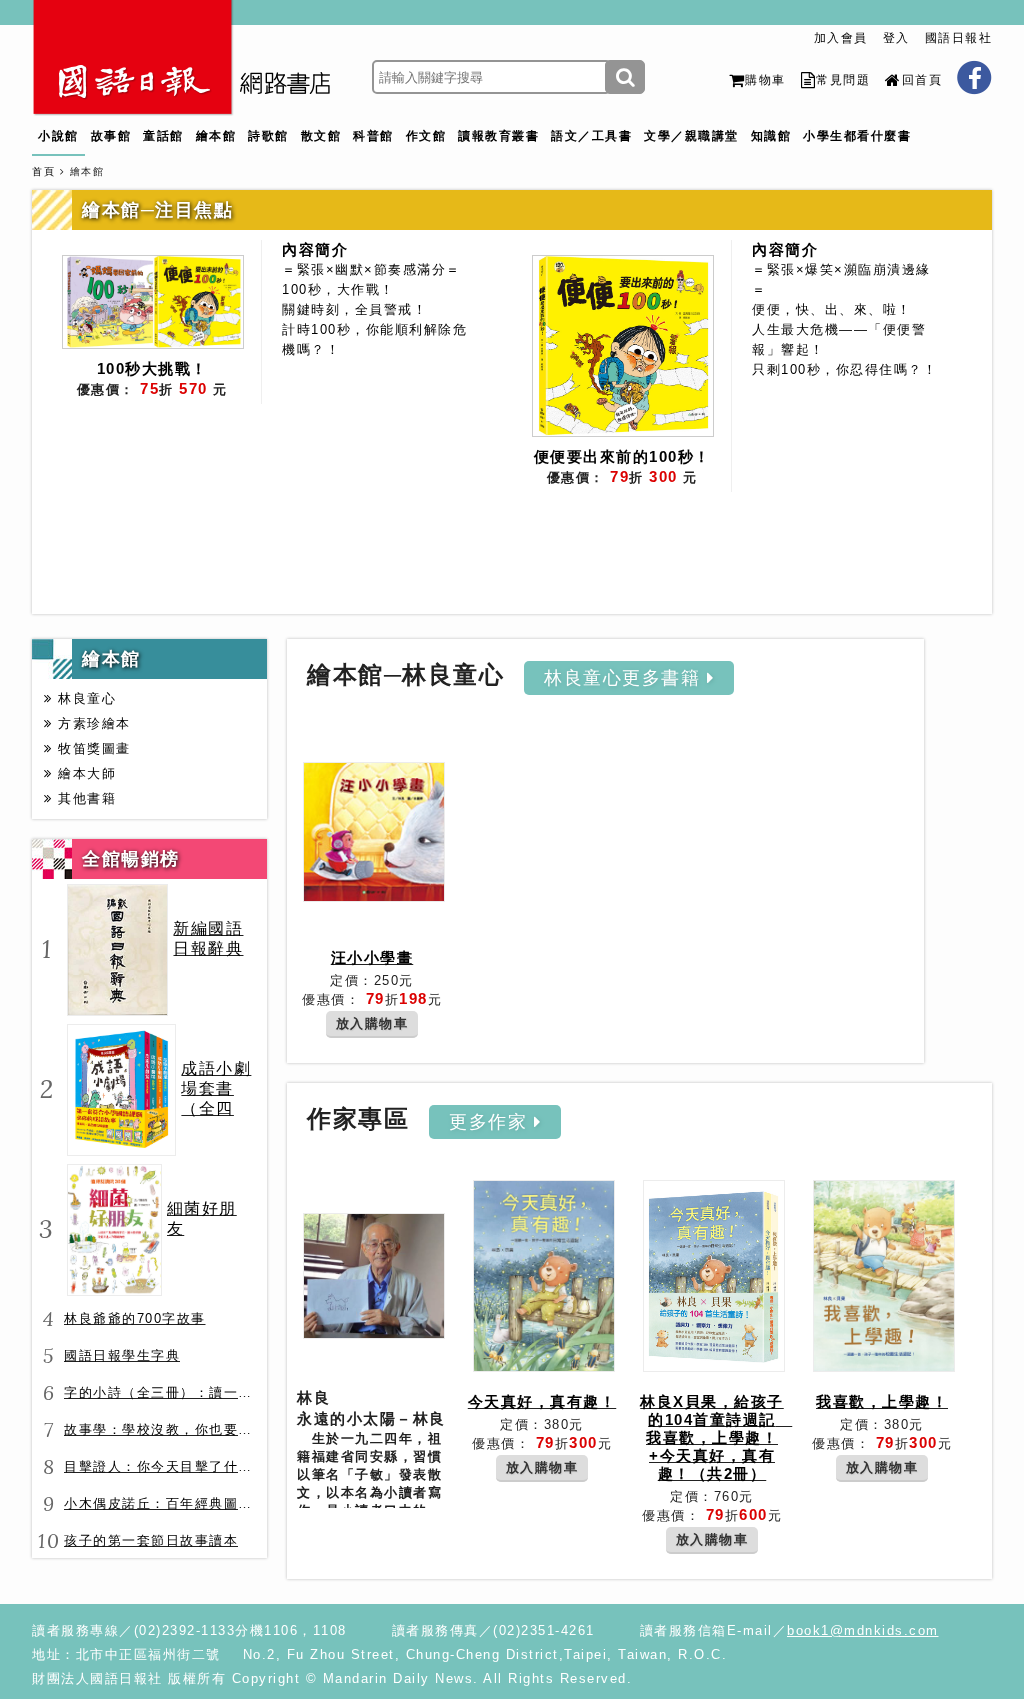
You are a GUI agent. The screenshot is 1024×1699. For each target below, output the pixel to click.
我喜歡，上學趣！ (882, 1401)
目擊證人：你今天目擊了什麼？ (165, 1466)
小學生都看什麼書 (857, 136)
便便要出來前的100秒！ (622, 456)
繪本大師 (84, 773)
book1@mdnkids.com (863, 1630)
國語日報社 (959, 38)
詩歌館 (268, 136)
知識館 (771, 136)
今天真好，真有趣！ (542, 1401)
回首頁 (922, 80)
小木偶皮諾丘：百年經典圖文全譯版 (180, 1503)
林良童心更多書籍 (625, 678)
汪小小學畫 (372, 957)
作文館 (426, 136)
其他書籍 (84, 798)
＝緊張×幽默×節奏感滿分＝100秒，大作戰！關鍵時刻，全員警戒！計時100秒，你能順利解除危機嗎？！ (374, 309)
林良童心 (84, 698)
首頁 (43, 171)
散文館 (321, 136)
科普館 (373, 136)
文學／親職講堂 (691, 136)
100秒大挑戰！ (152, 368)
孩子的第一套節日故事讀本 (151, 1540)
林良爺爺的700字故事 (135, 1318)
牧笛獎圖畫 (92, 748)
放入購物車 (372, 1023)
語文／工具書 (591, 136)
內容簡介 (315, 249)
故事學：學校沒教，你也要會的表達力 (187, 1429)
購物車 (765, 80)
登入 (896, 38)
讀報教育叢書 (498, 136)
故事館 (111, 136)
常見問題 (843, 80)
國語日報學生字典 (122, 1355)
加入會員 (841, 38)
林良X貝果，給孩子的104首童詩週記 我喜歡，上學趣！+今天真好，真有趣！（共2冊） (716, 1437)
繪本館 (216, 136)
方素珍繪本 (92, 723)
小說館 (58, 136)
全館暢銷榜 (131, 859)
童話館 (163, 136)
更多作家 (491, 1122)
